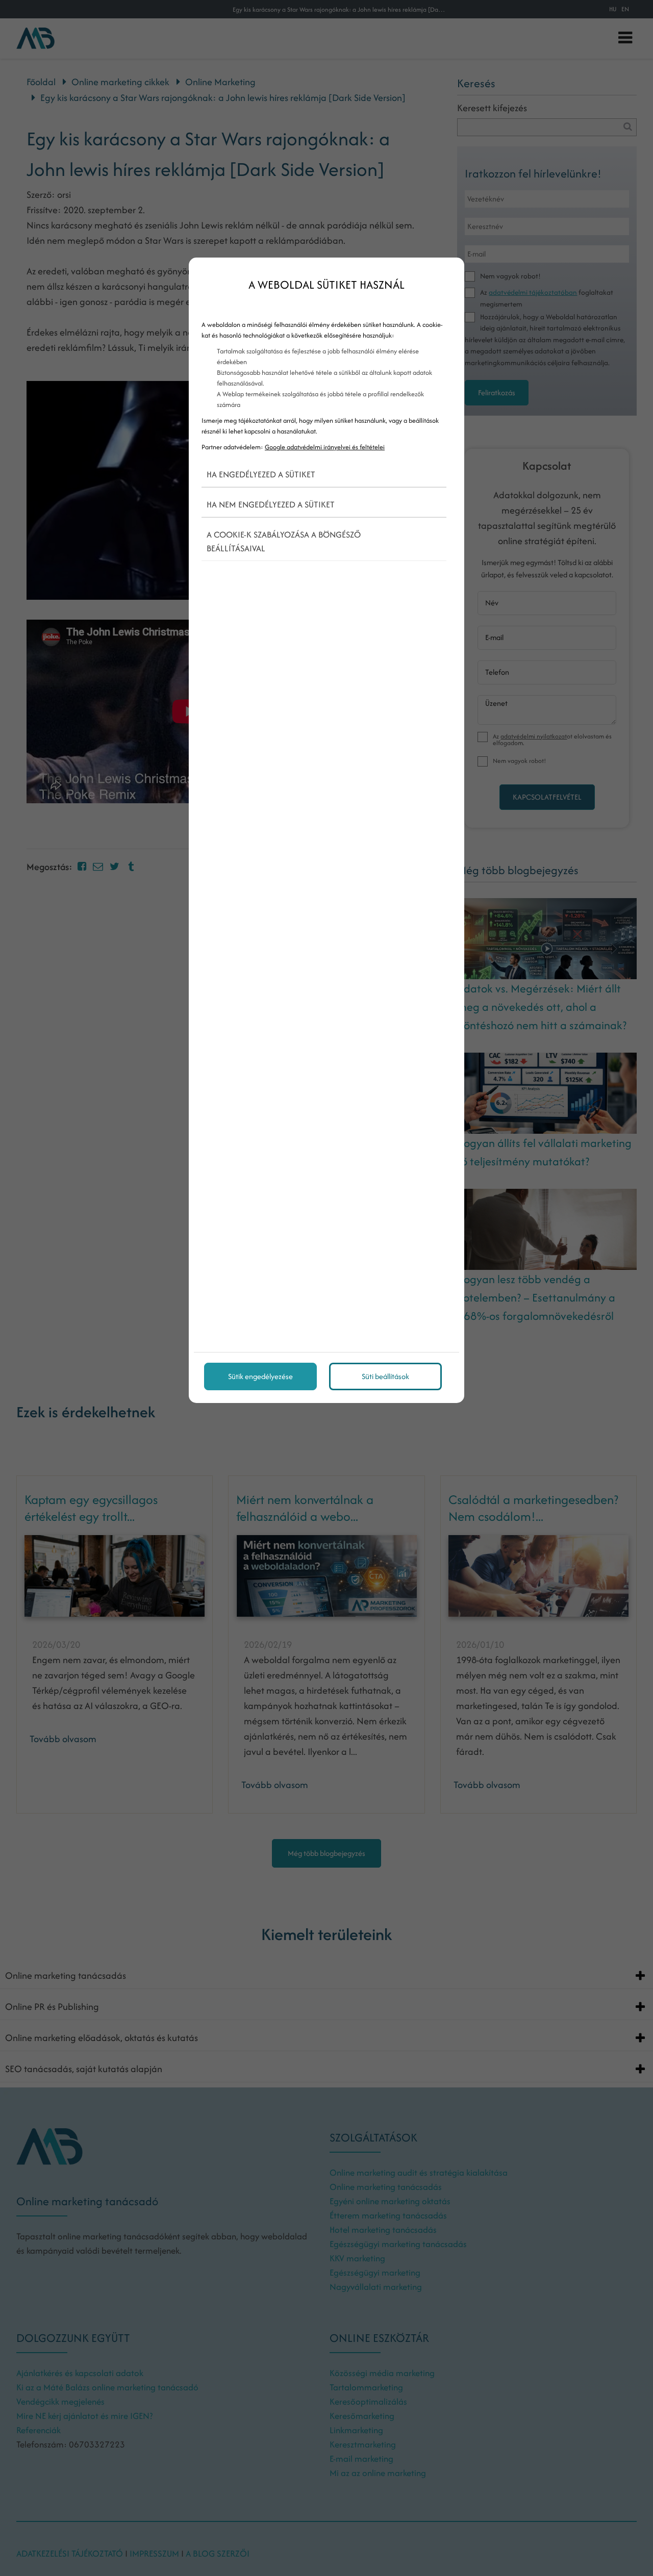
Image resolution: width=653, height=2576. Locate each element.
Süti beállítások (385, 1376)
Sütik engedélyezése (260, 1376)
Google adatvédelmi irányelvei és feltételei (325, 447)
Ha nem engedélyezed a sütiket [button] (271, 504)
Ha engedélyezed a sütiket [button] (261, 474)
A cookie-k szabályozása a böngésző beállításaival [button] (284, 541)
